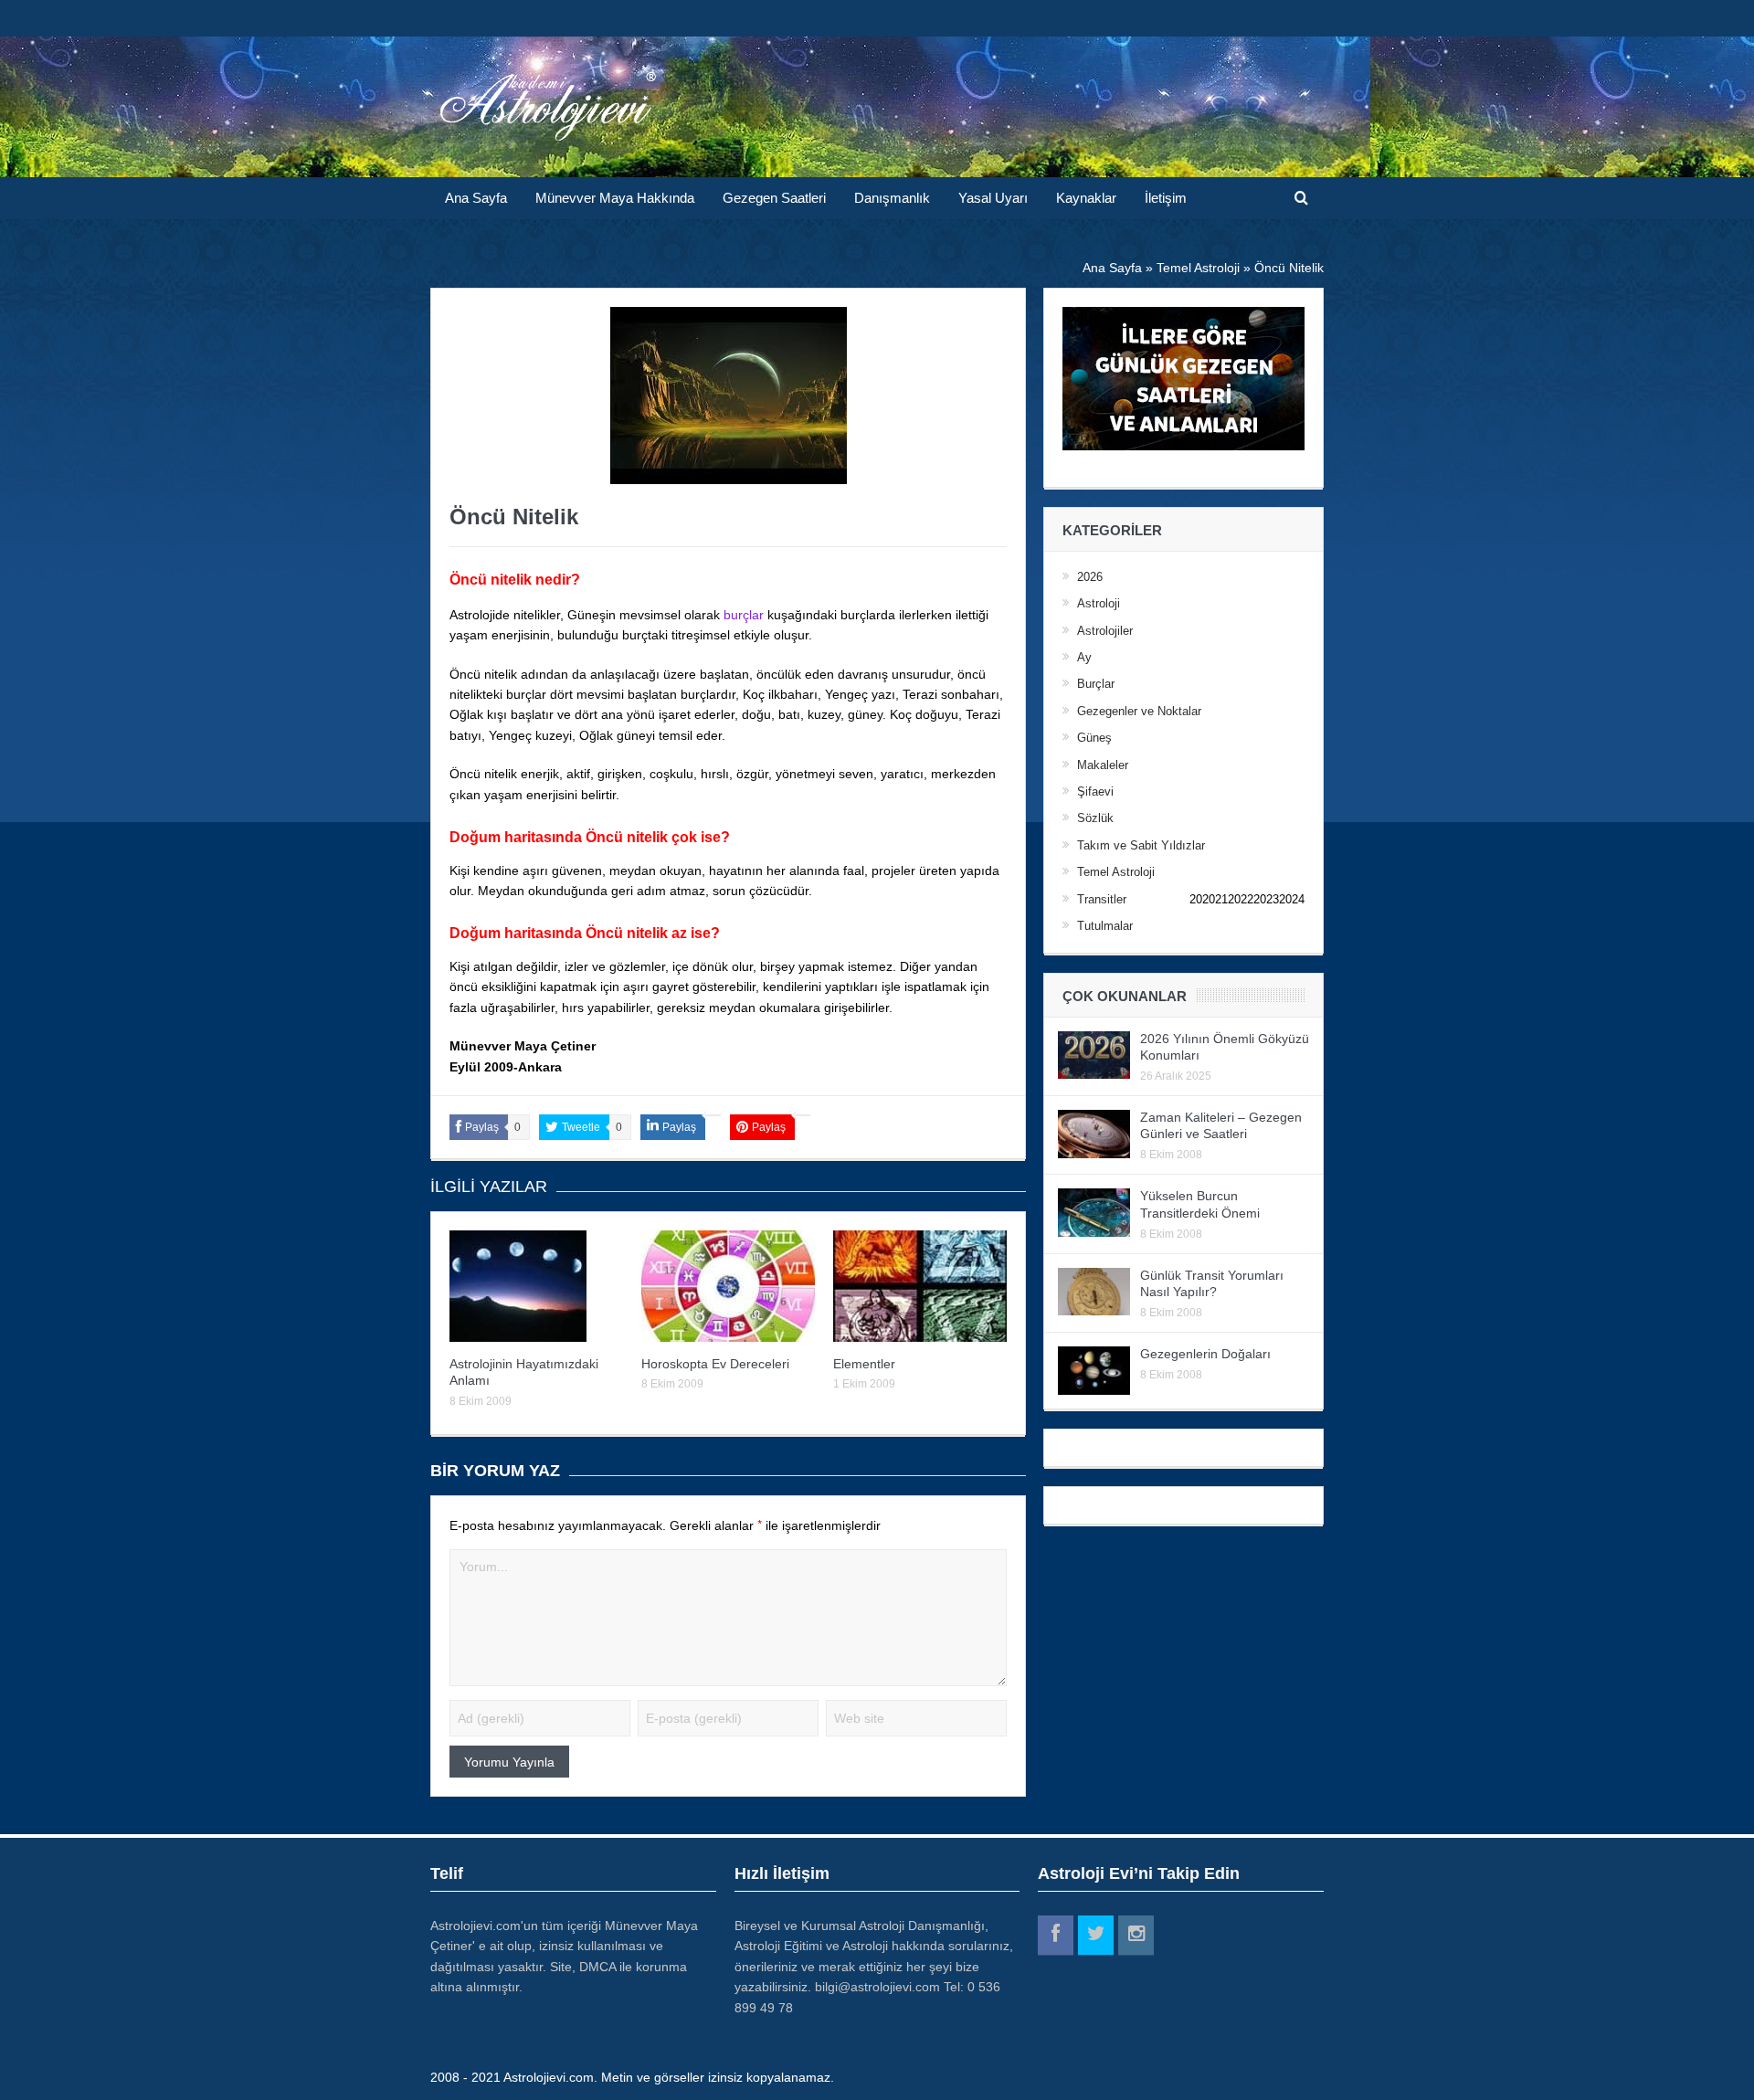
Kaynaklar (1086, 198)
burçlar (744, 615)
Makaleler (1103, 765)
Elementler (864, 1364)
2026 (1090, 577)
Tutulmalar (1105, 926)
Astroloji (1099, 603)
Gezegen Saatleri (774, 198)
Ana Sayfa (476, 198)
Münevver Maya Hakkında (615, 198)
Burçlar (1096, 684)
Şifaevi (1095, 791)
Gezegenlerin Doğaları (1205, 1354)
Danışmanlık (892, 198)
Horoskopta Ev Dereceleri (715, 1364)
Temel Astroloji (1116, 872)
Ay (1084, 657)
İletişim (1166, 198)
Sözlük (1095, 818)
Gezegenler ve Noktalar (1139, 711)
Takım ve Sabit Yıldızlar (1141, 845)
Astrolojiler (1105, 631)
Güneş (1094, 738)
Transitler (1102, 899)
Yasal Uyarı (993, 198)
